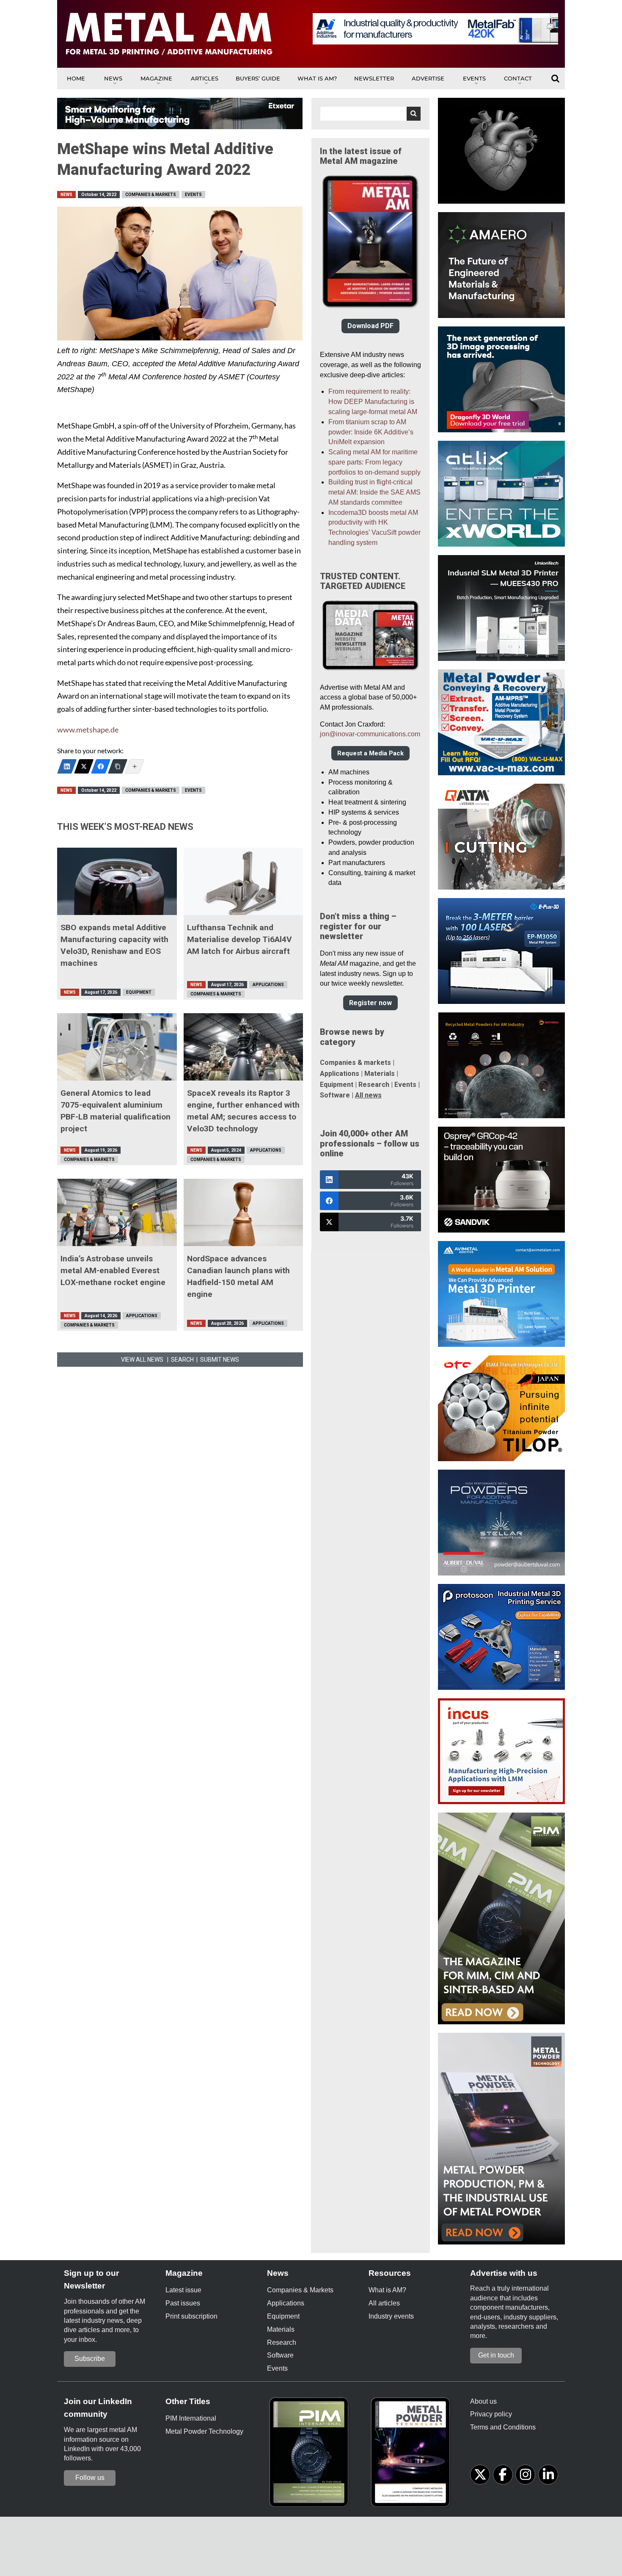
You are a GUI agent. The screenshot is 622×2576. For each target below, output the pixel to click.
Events (474, 78)
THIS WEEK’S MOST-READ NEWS (125, 827)
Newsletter (374, 78)
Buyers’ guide (258, 78)
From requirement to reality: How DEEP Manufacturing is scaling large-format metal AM (373, 402)
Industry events (391, 2316)
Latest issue (183, 2290)
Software (335, 1095)
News (113, 78)
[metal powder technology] (413, 2455)
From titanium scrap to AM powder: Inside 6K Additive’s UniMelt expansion (371, 432)
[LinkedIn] (67, 766)
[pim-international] (311, 2455)
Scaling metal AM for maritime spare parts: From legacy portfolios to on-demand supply (374, 462)
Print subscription (191, 2316)
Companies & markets (355, 1063)
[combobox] (370, 114)
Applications (268, 985)
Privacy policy (491, 2414)
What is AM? (317, 78)
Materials (380, 1074)
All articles (384, 2303)
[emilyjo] (101, 766)
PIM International (191, 2418)
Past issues (183, 2303)
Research (374, 1085)
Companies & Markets (151, 195)
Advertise (428, 78)
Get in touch (496, 2355)
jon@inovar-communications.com (370, 734)
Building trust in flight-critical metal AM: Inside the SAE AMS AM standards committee (374, 492)
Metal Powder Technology (204, 2431)
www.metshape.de (88, 730)
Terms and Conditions (503, 2427)
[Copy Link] (118, 766)
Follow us (90, 2478)
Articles (205, 78)
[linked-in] (548, 2475)
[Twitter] (84, 766)
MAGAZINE (156, 78)
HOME (76, 78)
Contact (518, 78)
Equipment (139, 992)
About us (483, 2401)
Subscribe (90, 2359)
